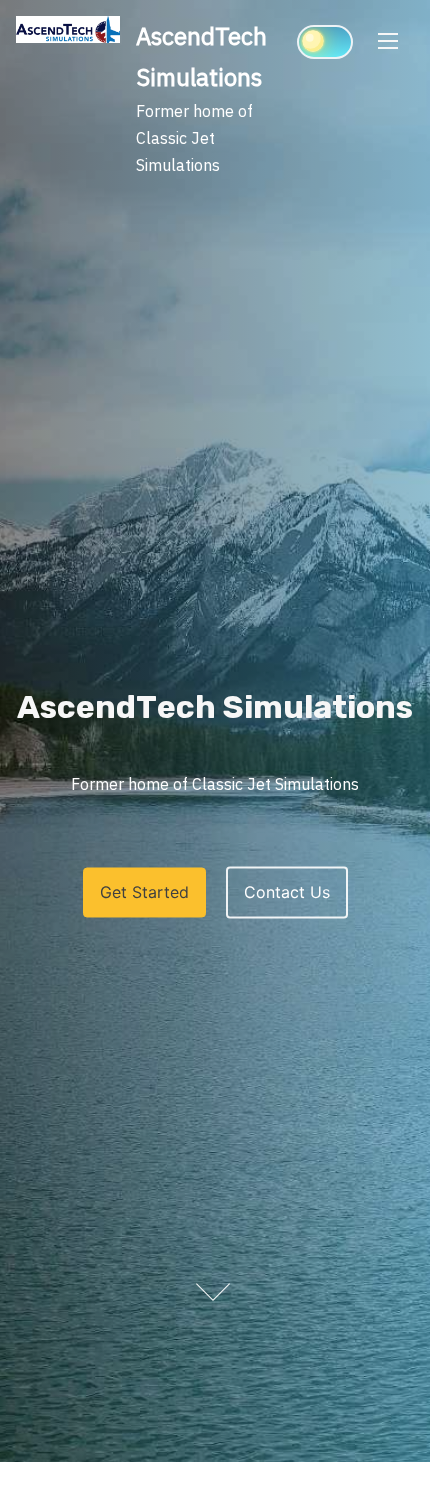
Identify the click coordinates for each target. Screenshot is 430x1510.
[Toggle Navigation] (388, 40)
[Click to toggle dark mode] (325, 42)
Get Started (144, 893)
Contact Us (287, 893)
